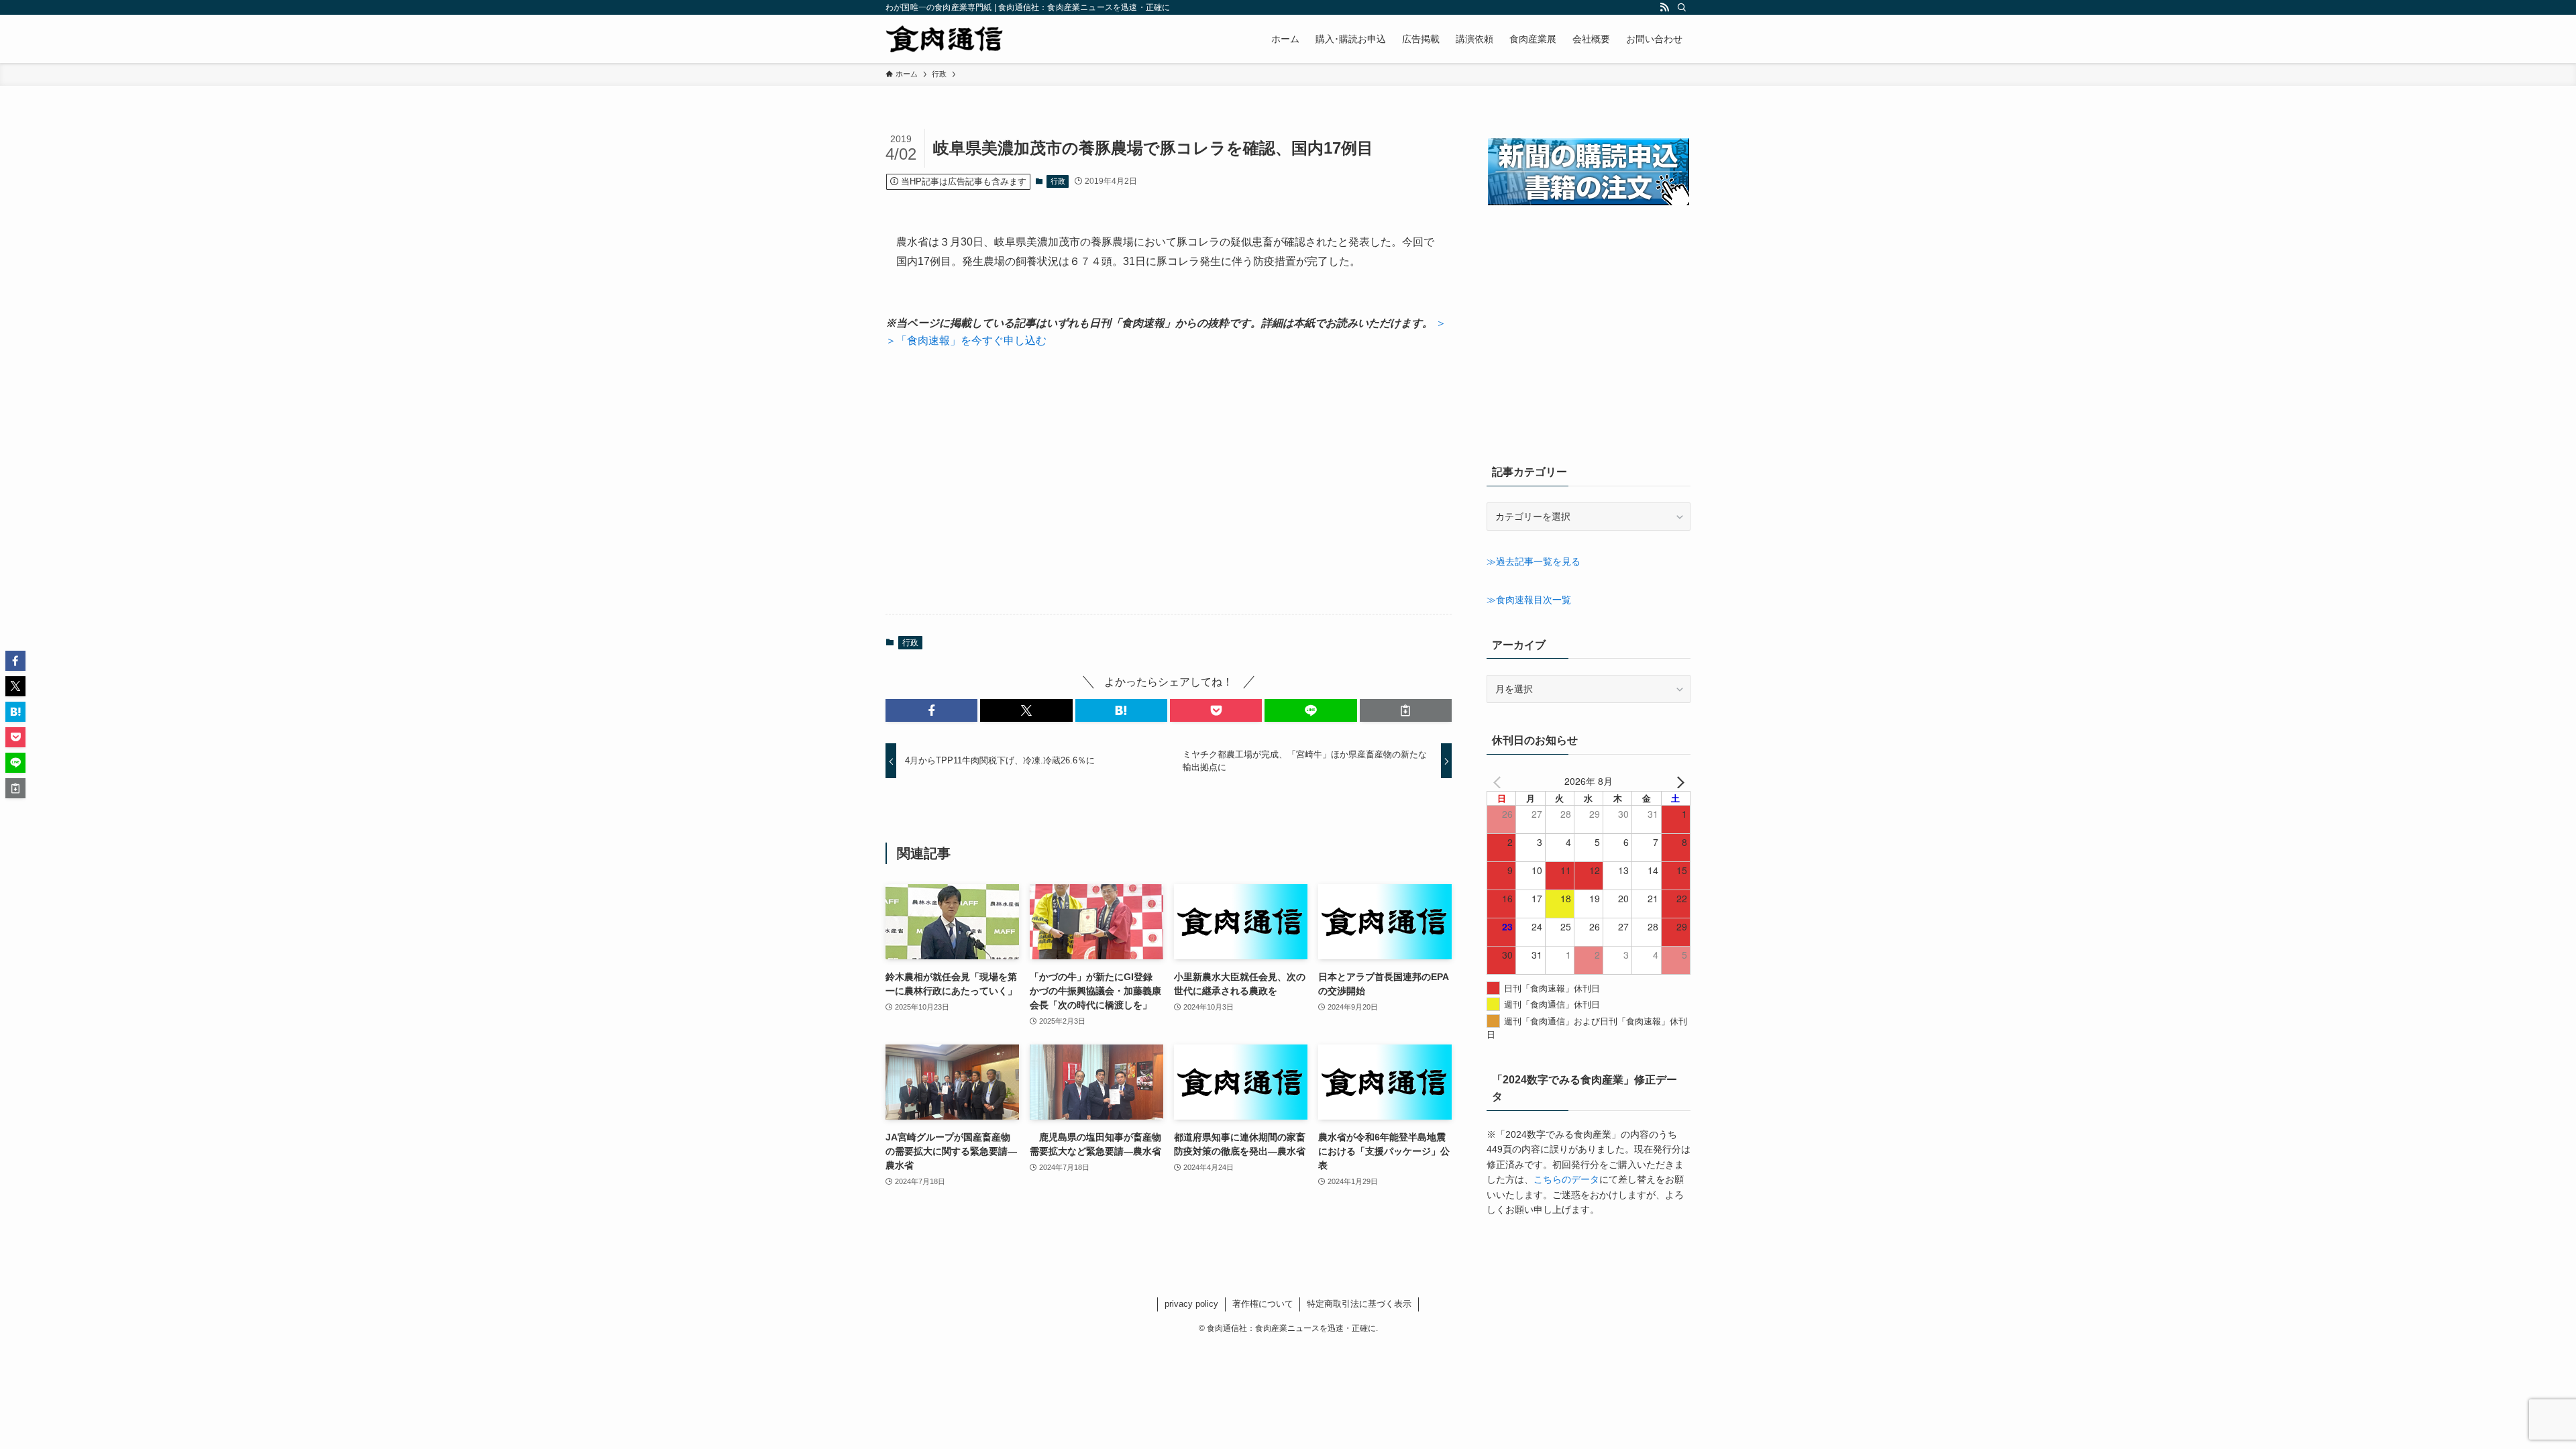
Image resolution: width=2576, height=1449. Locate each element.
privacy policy (1191, 1304)
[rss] (1664, 7)
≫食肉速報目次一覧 (1529, 600)
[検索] (1682, 7)
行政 (1058, 181)
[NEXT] (1678, 781)
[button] (931, 710)
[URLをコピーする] (1406, 710)
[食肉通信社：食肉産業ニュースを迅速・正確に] (945, 39)
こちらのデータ (1566, 1179)
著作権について (1263, 1304)
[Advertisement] (1169, 482)
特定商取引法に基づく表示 (1359, 1304)
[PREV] (1499, 781)
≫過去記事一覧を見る (1534, 561)
